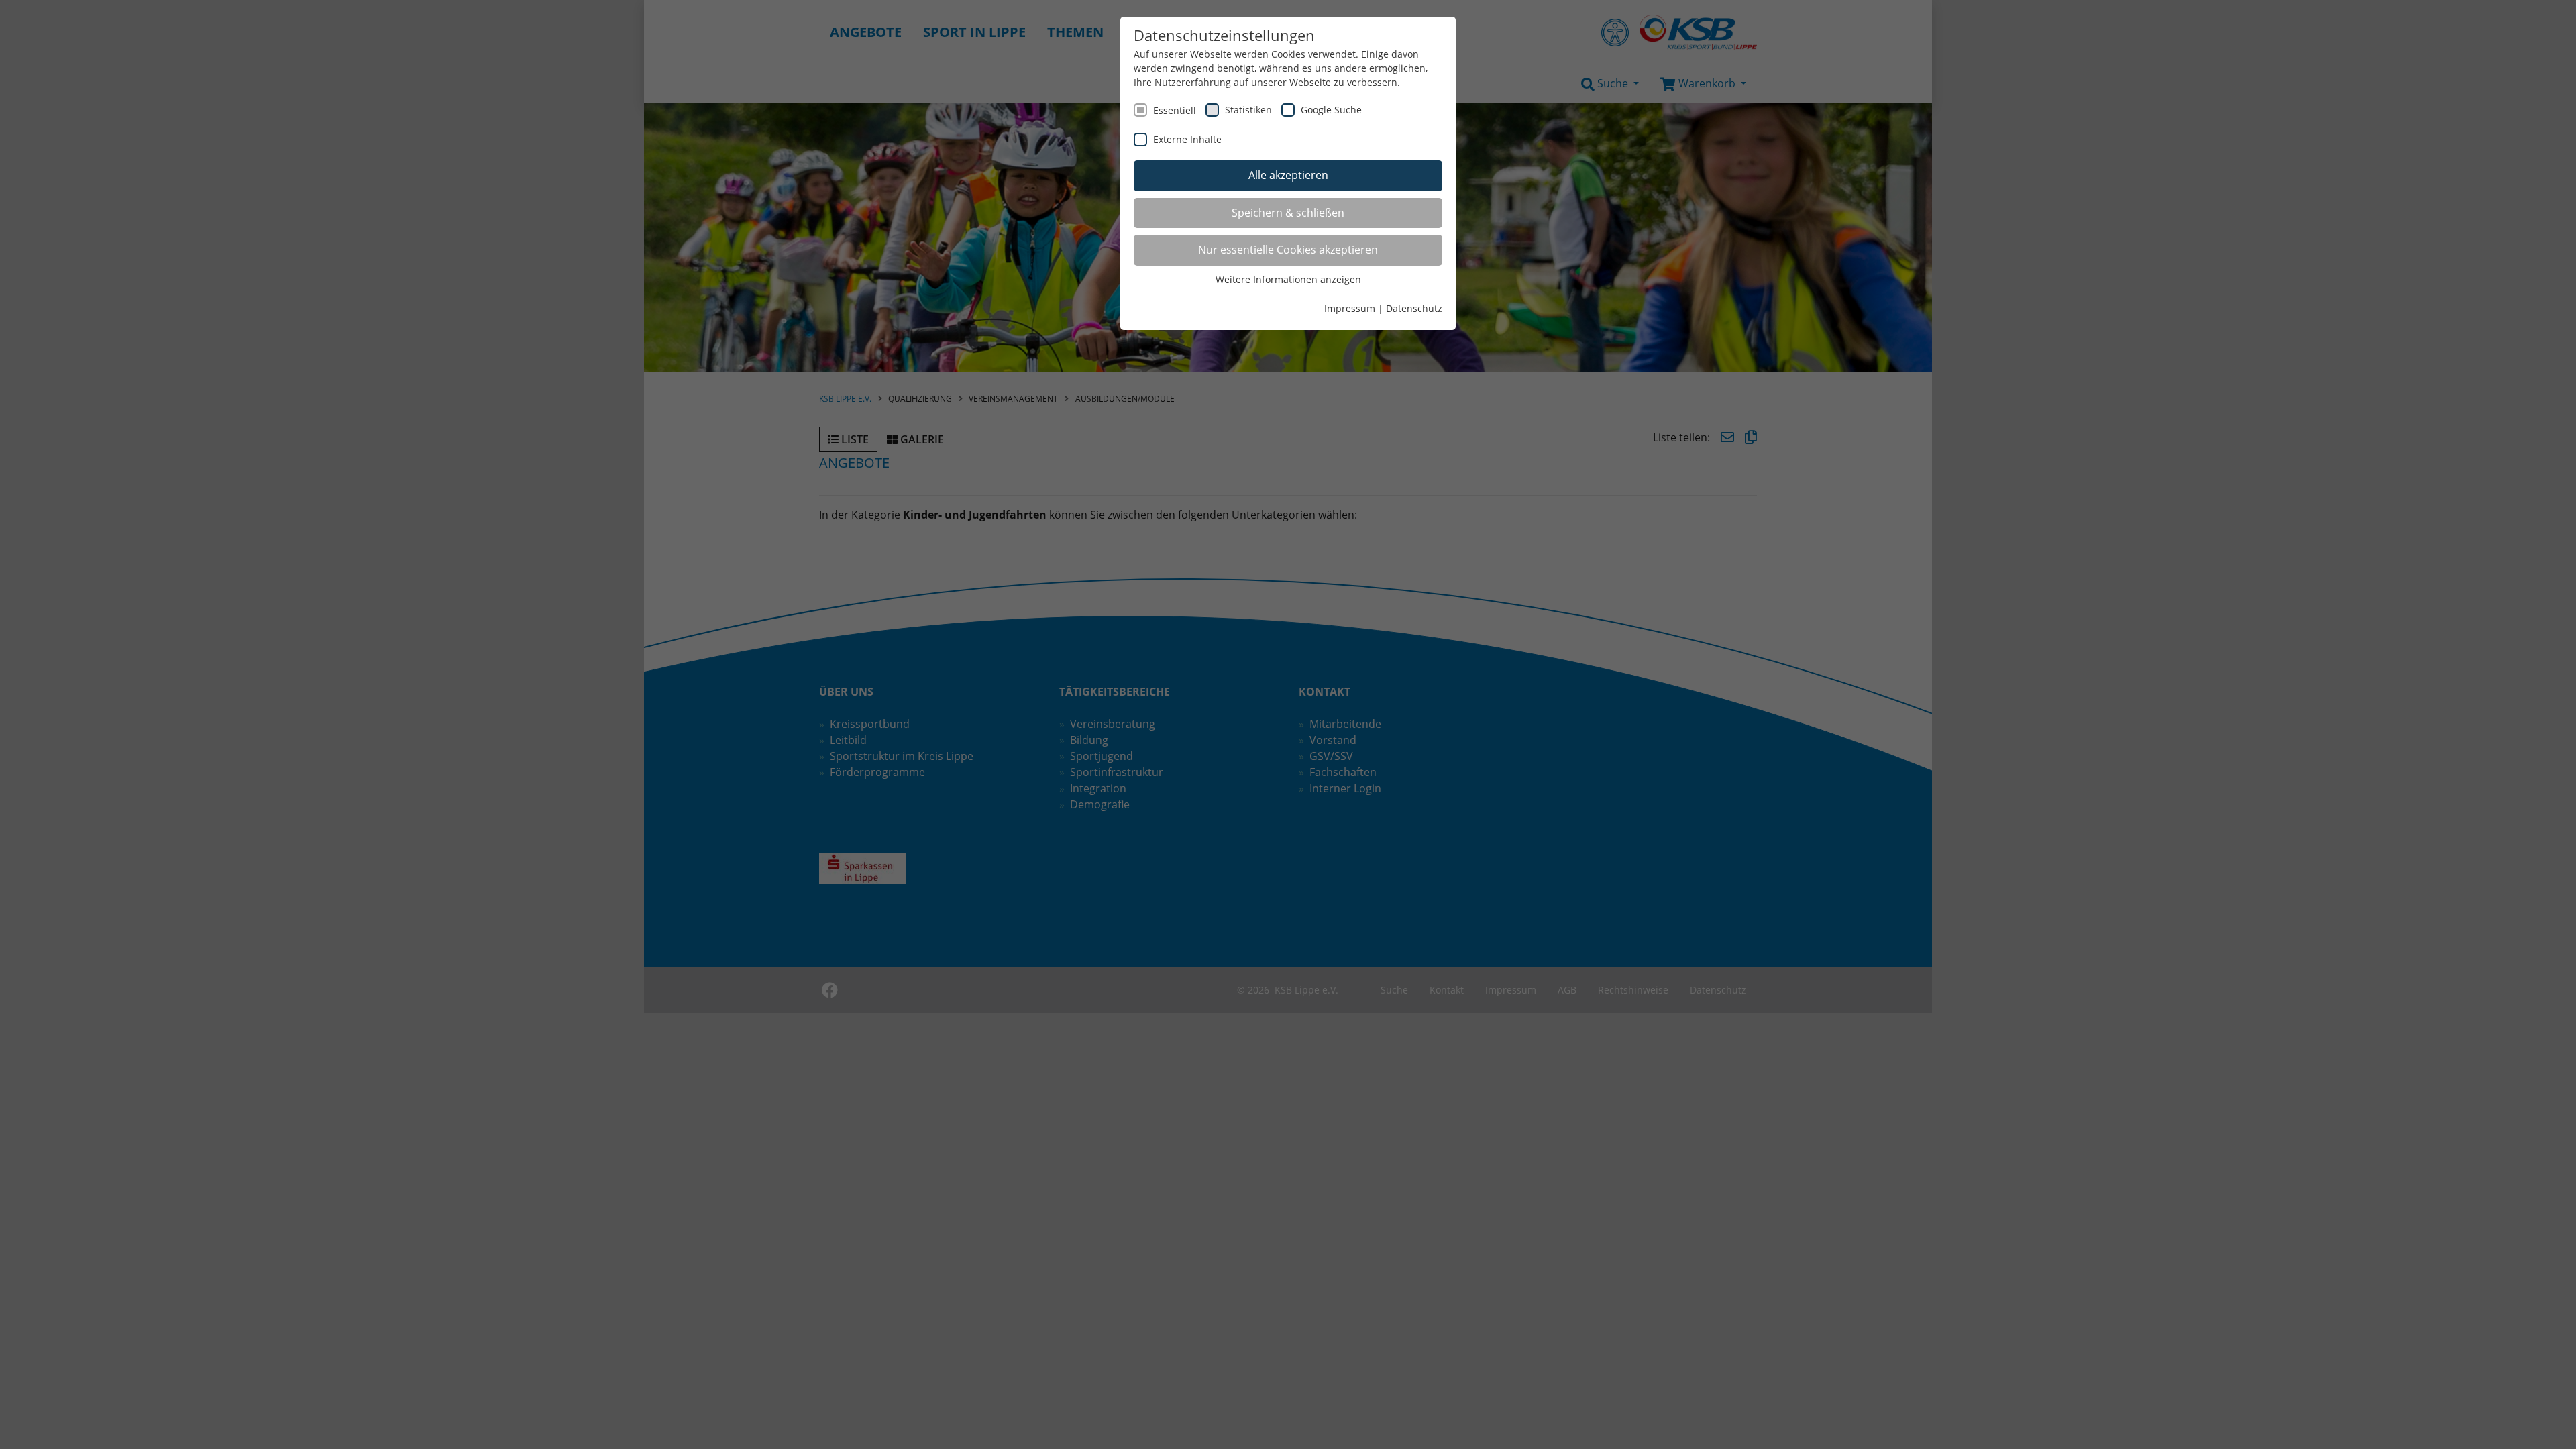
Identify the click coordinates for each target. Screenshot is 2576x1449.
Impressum (1350, 308)
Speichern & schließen (1288, 213)
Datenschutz (1414, 308)
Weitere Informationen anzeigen (1288, 279)
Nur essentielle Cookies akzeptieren (1288, 250)
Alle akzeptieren (1288, 175)
